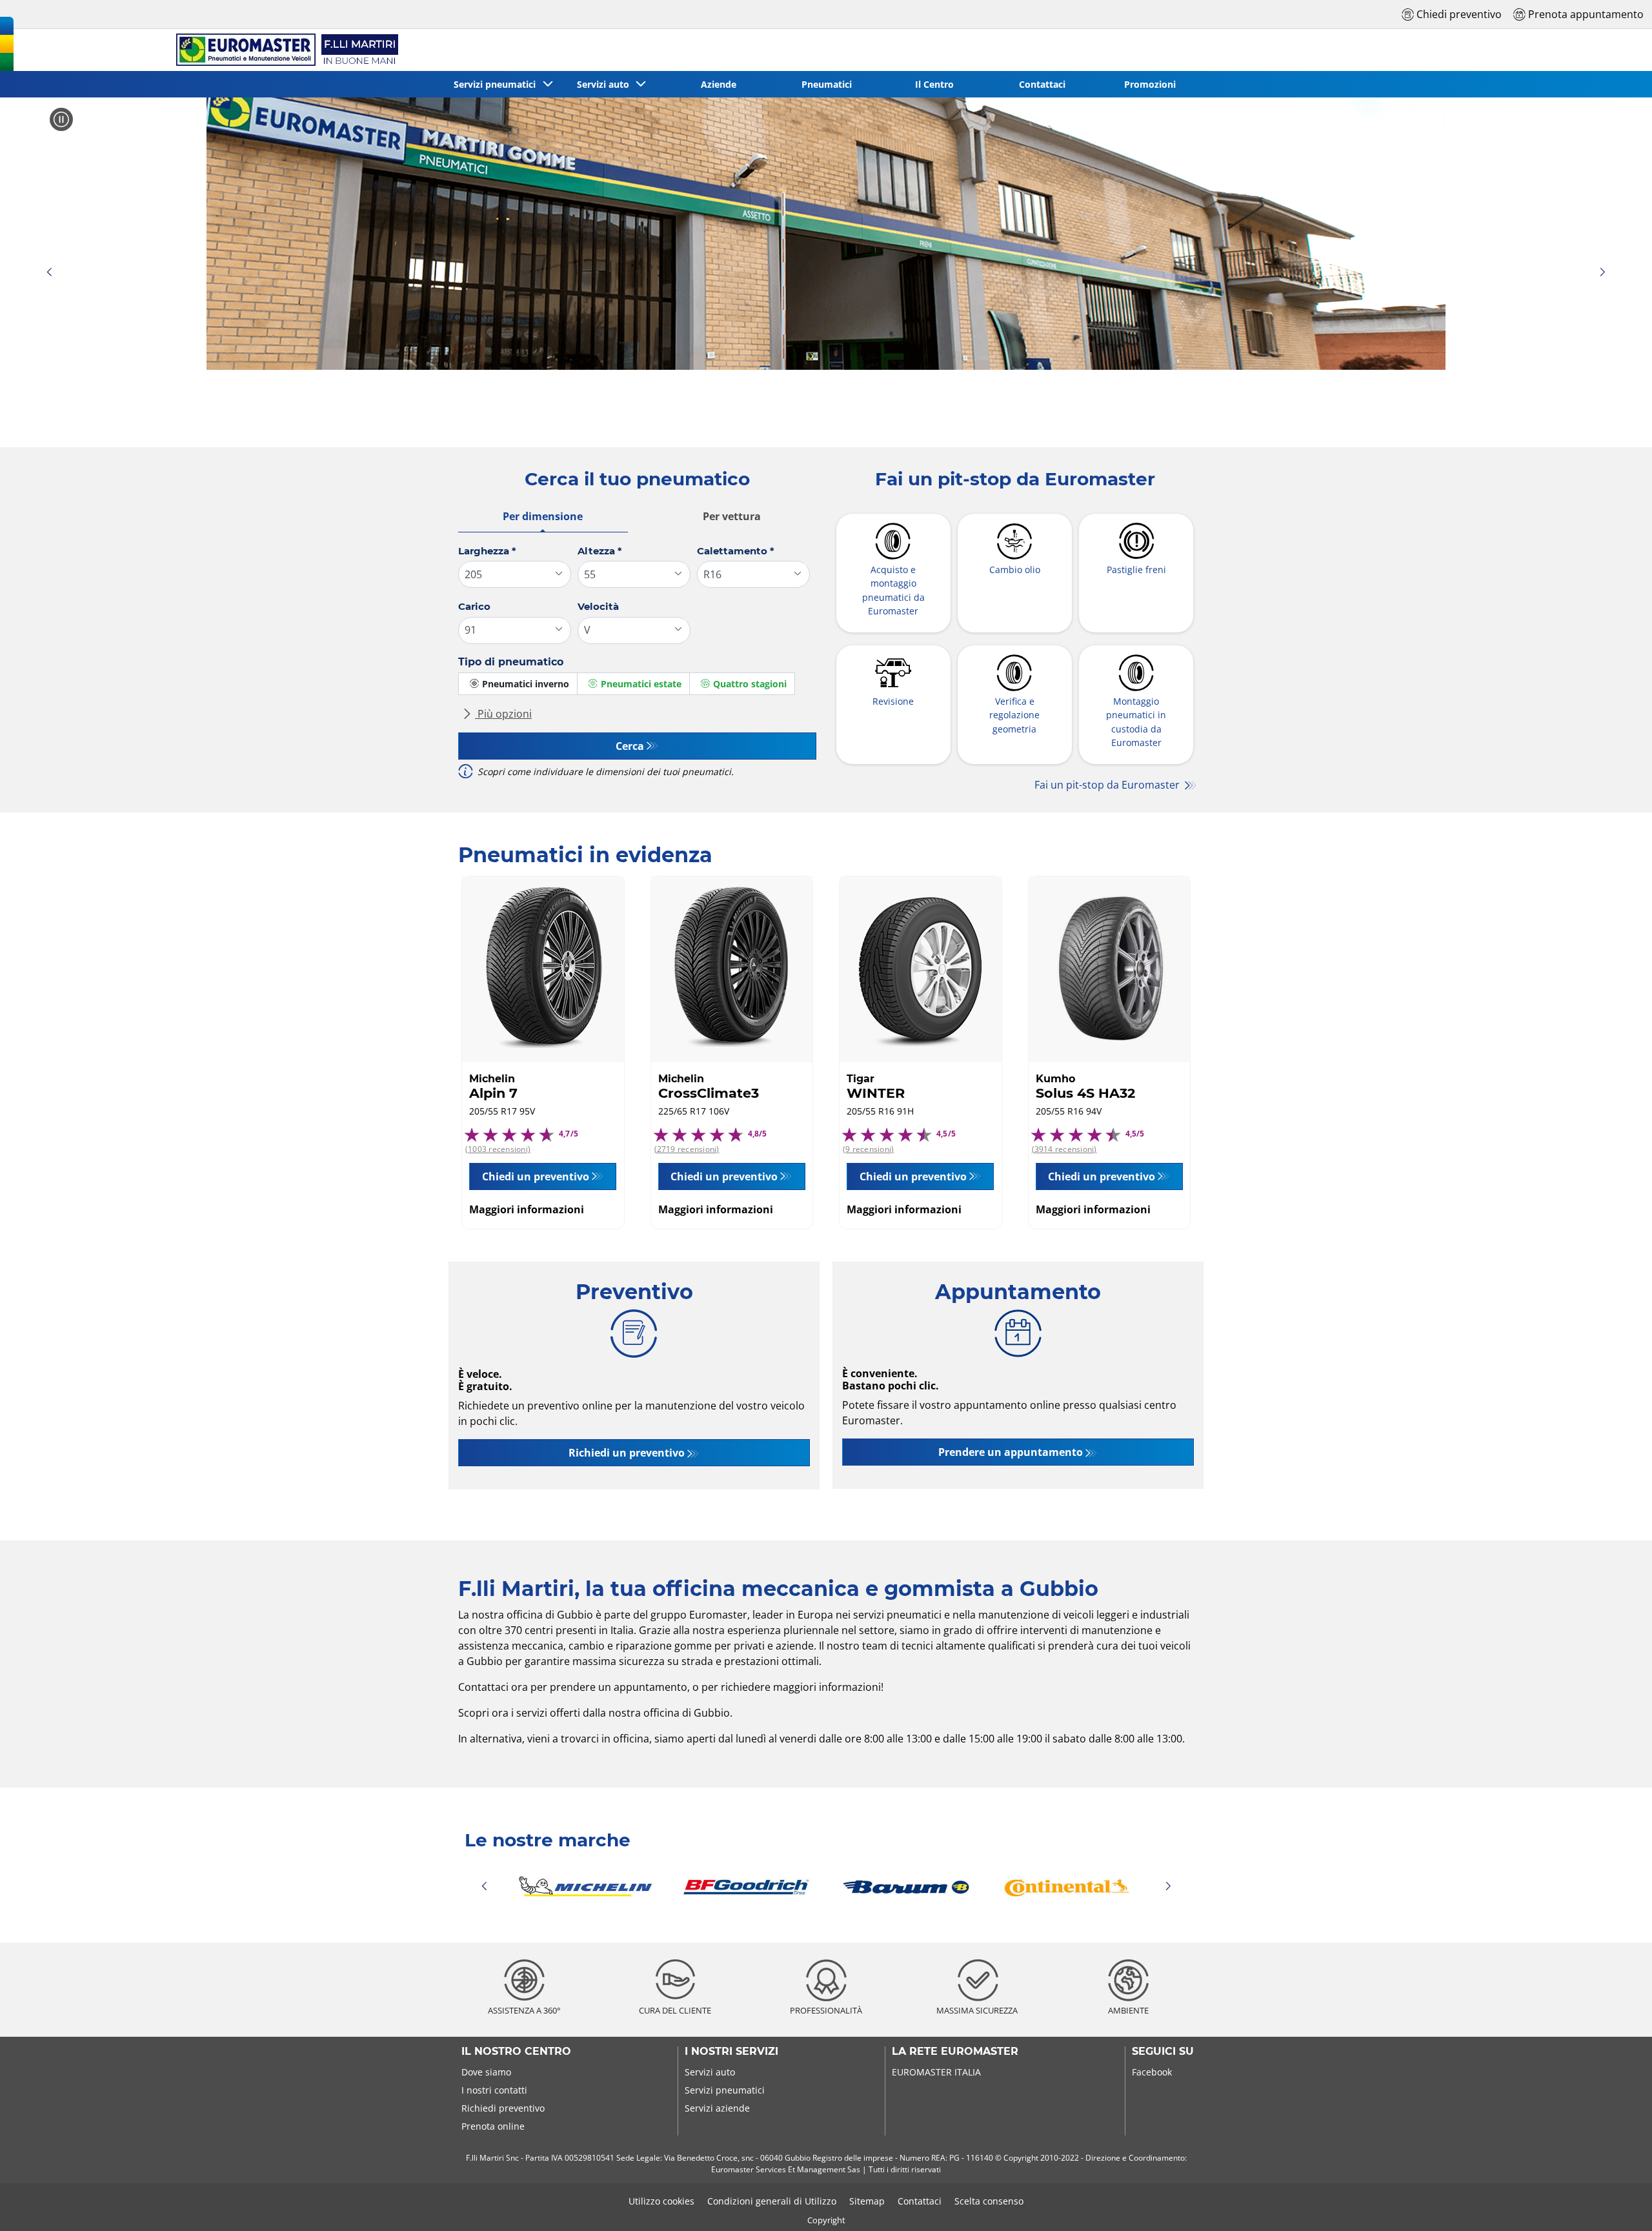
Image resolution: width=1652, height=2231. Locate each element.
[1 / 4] (826, 1886)
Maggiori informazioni (527, 1209)
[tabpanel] (637, 667)
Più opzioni (503, 714)
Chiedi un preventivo (536, 1176)
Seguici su (1163, 2052)
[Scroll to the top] (1618, 2204)
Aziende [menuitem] (719, 84)
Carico (474, 606)
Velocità (598, 606)
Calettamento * (736, 551)
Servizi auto (710, 2072)
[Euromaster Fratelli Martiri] (285, 50)
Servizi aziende (717, 2108)
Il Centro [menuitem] (934, 84)
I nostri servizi (731, 2052)
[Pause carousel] (61, 119)
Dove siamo (486, 2072)
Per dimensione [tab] (543, 516)
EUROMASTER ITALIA (936, 2072)
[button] (49, 273)
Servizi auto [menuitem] (606, 84)
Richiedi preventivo (503, 2108)
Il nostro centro (516, 2052)
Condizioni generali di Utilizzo (772, 2201)
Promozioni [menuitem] (1150, 84)
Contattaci (920, 2201)
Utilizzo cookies (661, 2201)
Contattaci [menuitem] (1042, 84)
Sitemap (867, 2201)
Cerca (630, 746)
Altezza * (600, 551)
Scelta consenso (989, 2201)
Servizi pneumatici (725, 2090)
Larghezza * (487, 551)
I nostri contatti (494, 2090)
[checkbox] (518, 684)
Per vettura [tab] (732, 516)
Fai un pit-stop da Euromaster (1108, 785)
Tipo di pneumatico (511, 662)
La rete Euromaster (955, 2052)
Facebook (1152, 2072)
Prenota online (493, 2126)
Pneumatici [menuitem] (827, 84)
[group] (826, 234)
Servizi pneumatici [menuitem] (497, 84)
